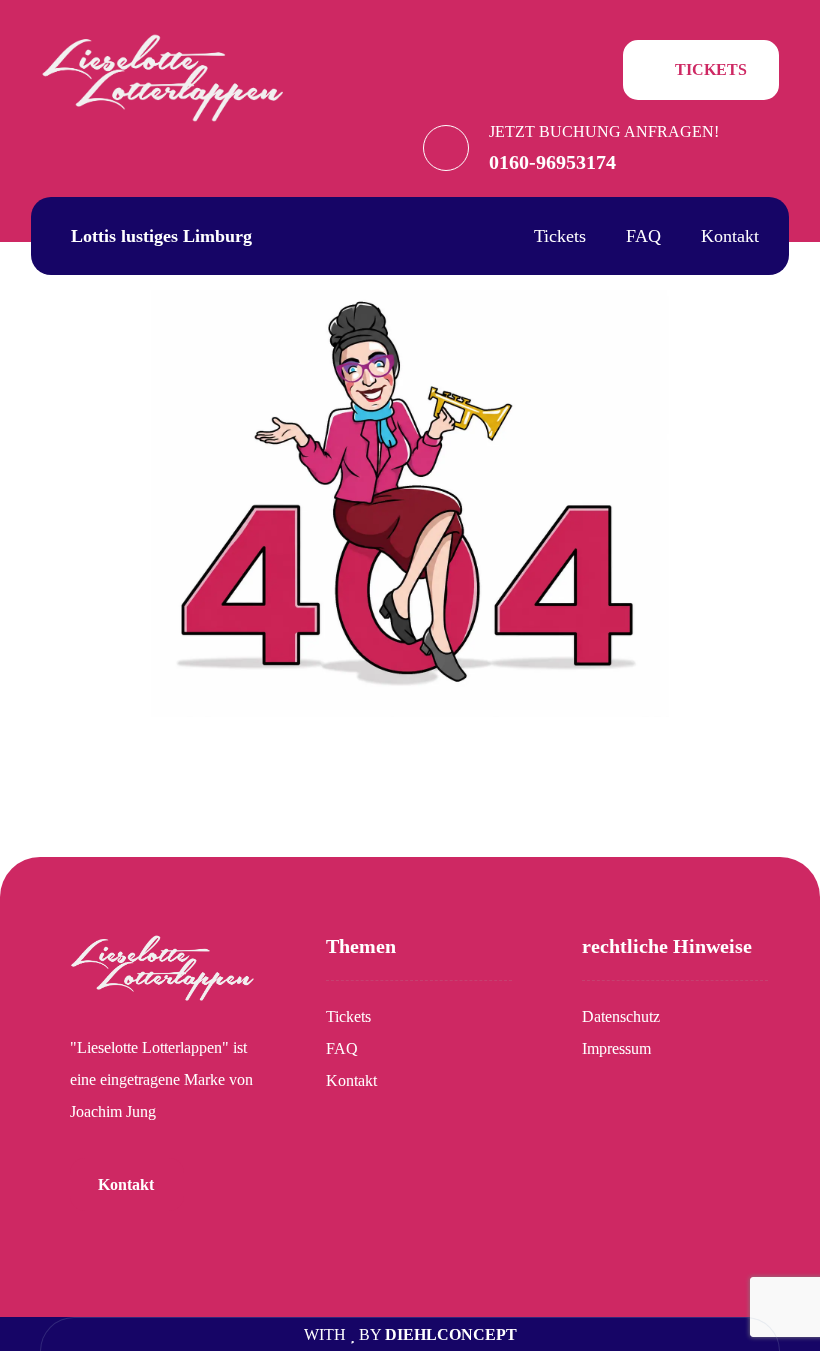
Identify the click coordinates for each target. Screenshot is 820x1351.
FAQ (342, 1048)
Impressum (616, 1048)
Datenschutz (621, 1016)
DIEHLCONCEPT (451, 1334)
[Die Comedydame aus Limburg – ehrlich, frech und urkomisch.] (163, 76)
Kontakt (351, 1080)
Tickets (348, 1016)
